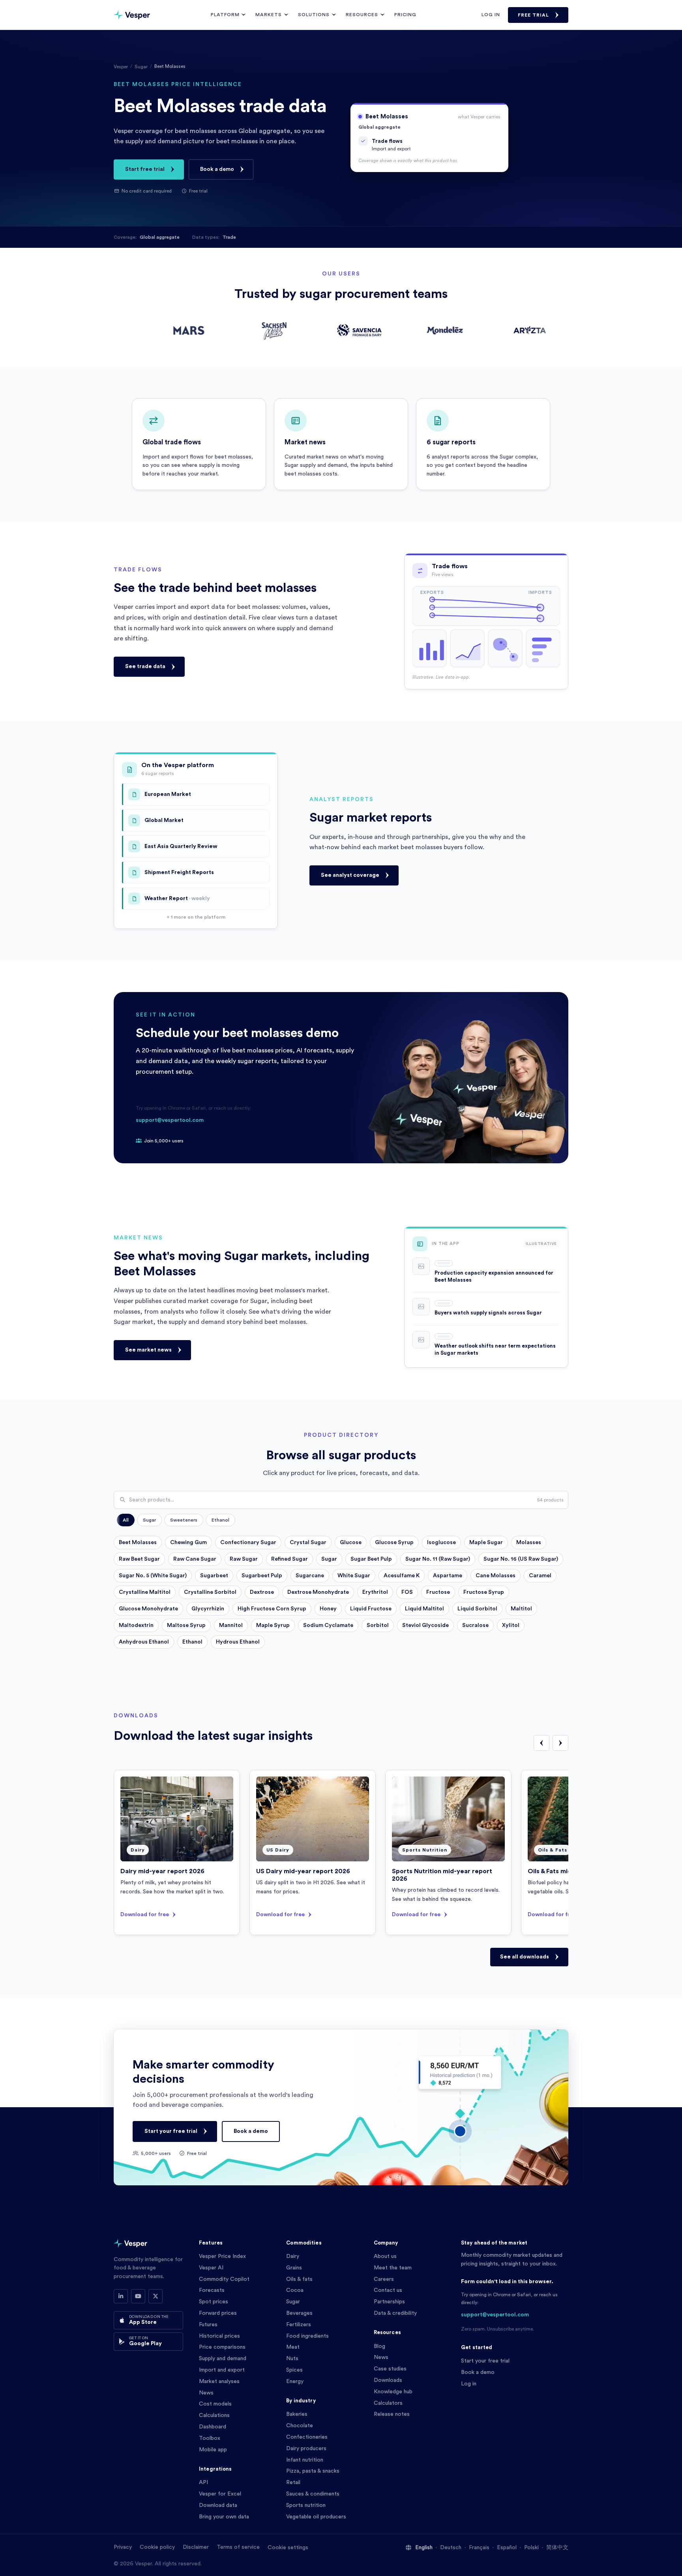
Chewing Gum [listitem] (188, 1543)
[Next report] (560, 1743)
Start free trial (145, 169)
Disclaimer (196, 2547)
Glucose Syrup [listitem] (394, 1543)
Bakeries (297, 2414)
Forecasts (212, 2290)
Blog (379, 2346)
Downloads (388, 2380)
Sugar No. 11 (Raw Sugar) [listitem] (438, 1559)
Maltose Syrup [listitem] (186, 1625)
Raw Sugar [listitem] (244, 1559)
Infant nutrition (305, 2460)
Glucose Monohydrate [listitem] (148, 1609)
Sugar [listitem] (329, 1559)
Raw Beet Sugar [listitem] (139, 1559)
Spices (294, 2370)
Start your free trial (171, 2131)
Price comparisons (222, 2347)
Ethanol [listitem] (192, 1642)
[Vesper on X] (156, 2296)
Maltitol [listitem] (521, 1609)
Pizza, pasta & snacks (313, 2471)
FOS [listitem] (407, 1592)
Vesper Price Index (222, 2256)
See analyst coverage (350, 875)
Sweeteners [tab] (184, 1520)
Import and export (222, 2370)
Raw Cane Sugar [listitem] (195, 1559)
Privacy (123, 2547)
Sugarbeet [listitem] (214, 1576)
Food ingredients (307, 2336)
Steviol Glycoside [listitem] (425, 1625)
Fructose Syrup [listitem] (484, 1592)
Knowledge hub (393, 2392)
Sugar (141, 67)
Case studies (390, 2369)
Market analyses (219, 2381)
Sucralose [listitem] (475, 1625)
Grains (294, 2268)
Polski (531, 2548)
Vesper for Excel (220, 2494)
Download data (218, 2505)
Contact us (388, 2290)
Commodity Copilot (224, 2279)
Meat (293, 2347)
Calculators (388, 2403)
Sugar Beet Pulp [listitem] (371, 1559)
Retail (293, 2482)
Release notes (392, 2414)
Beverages (299, 2313)
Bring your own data (224, 2517)
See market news (148, 1350)
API (203, 2482)
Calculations (214, 2415)
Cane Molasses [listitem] (496, 1576)
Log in (491, 15)
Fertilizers (299, 2325)
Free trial (533, 15)
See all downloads (525, 1957)
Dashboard (213, 2427)
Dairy (293, 2256)
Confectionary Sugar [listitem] (248, 1543)
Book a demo (217, 169)
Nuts (292, 2359)
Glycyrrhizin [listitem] (208, 1609)
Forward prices (218, 2313)
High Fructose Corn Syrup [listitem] (272, 1609)
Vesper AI (211, 2268)
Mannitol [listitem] (231, 1625)
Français (479, 2548)
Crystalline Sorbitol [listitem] (210, 1592)
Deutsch (451, 2548)
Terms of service (238, 2547)
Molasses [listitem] (529, 1543)
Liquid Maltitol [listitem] (424, 1609)
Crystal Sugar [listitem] (308, 1543)
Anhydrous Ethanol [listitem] (144, 1642)
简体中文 (557, 2548)
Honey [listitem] (328, 1609)
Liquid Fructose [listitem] (371, 1609)
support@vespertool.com (170, 1120)
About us (385, 2256)
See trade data (145, 666)
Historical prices (219, 2336)
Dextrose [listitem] (262, 1592)
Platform (225, 15)
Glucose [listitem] (351, 1543)
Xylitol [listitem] (511, 1625)
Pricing (405, 15)
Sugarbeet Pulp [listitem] (262, 1576)
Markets (269, 15)
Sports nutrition (306, 2505)
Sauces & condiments (313, 2494)
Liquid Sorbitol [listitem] (477, 1609)
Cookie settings (288, 2548)
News (206, 2393)
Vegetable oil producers (316, 2517)
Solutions (314, 15)
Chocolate (300, 2426)
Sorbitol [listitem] (378, 1625)
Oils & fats (299, 2279)
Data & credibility (395, 2313)
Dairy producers (306, 2449)
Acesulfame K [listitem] (402, 1576)
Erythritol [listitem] (375, 1592)
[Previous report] (541, 1743)
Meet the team (393, 2268)
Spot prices (214, 2302)
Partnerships (389, 2302)
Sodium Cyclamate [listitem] (328, 1625)
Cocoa (295, 2290)
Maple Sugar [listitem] (486, 1543)
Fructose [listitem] (438, 1592)
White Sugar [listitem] (354, 1576)
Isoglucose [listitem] (441, 1543)
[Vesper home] (132, 15)
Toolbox (210, 2438)
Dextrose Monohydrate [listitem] (318, 1592)
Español (507, 2548)
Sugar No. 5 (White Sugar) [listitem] (153, 1576)
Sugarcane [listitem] (310, 1576)
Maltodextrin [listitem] (136, 1625)
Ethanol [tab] (220, 1520)
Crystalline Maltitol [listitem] (145, 1592)
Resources (362, 15)
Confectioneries (307, 2437)
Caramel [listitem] (540, 1576)
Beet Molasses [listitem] (138, 1543)
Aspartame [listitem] (448, 1576)
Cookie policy (157, 2547)
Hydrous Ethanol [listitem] (238, 1642)
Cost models (215, 2404)
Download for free (145, 1915)
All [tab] (126, 1520)
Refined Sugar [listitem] (289, 1559)
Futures (208, 2325)
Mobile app (213, 2450)
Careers (384, 2279)
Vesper (121, 67)
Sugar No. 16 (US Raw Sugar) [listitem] (521, 1559)
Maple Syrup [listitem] (273, 1625)
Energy (295, 2381)
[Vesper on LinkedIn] (121, 2296)
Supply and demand (223, 2359)
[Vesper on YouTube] (138, 2296)
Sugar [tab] (149, 1520)
